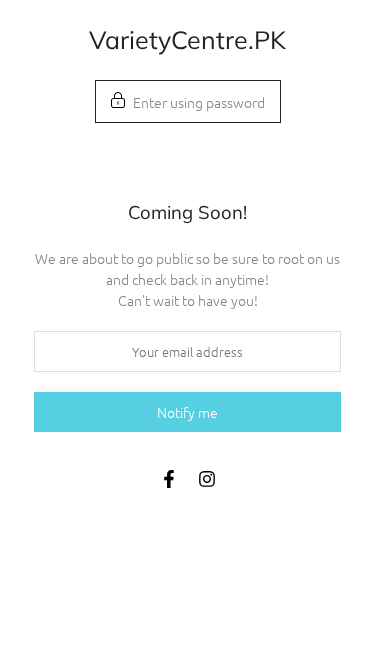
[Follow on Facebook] (169, 479)
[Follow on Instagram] (207, 479)
